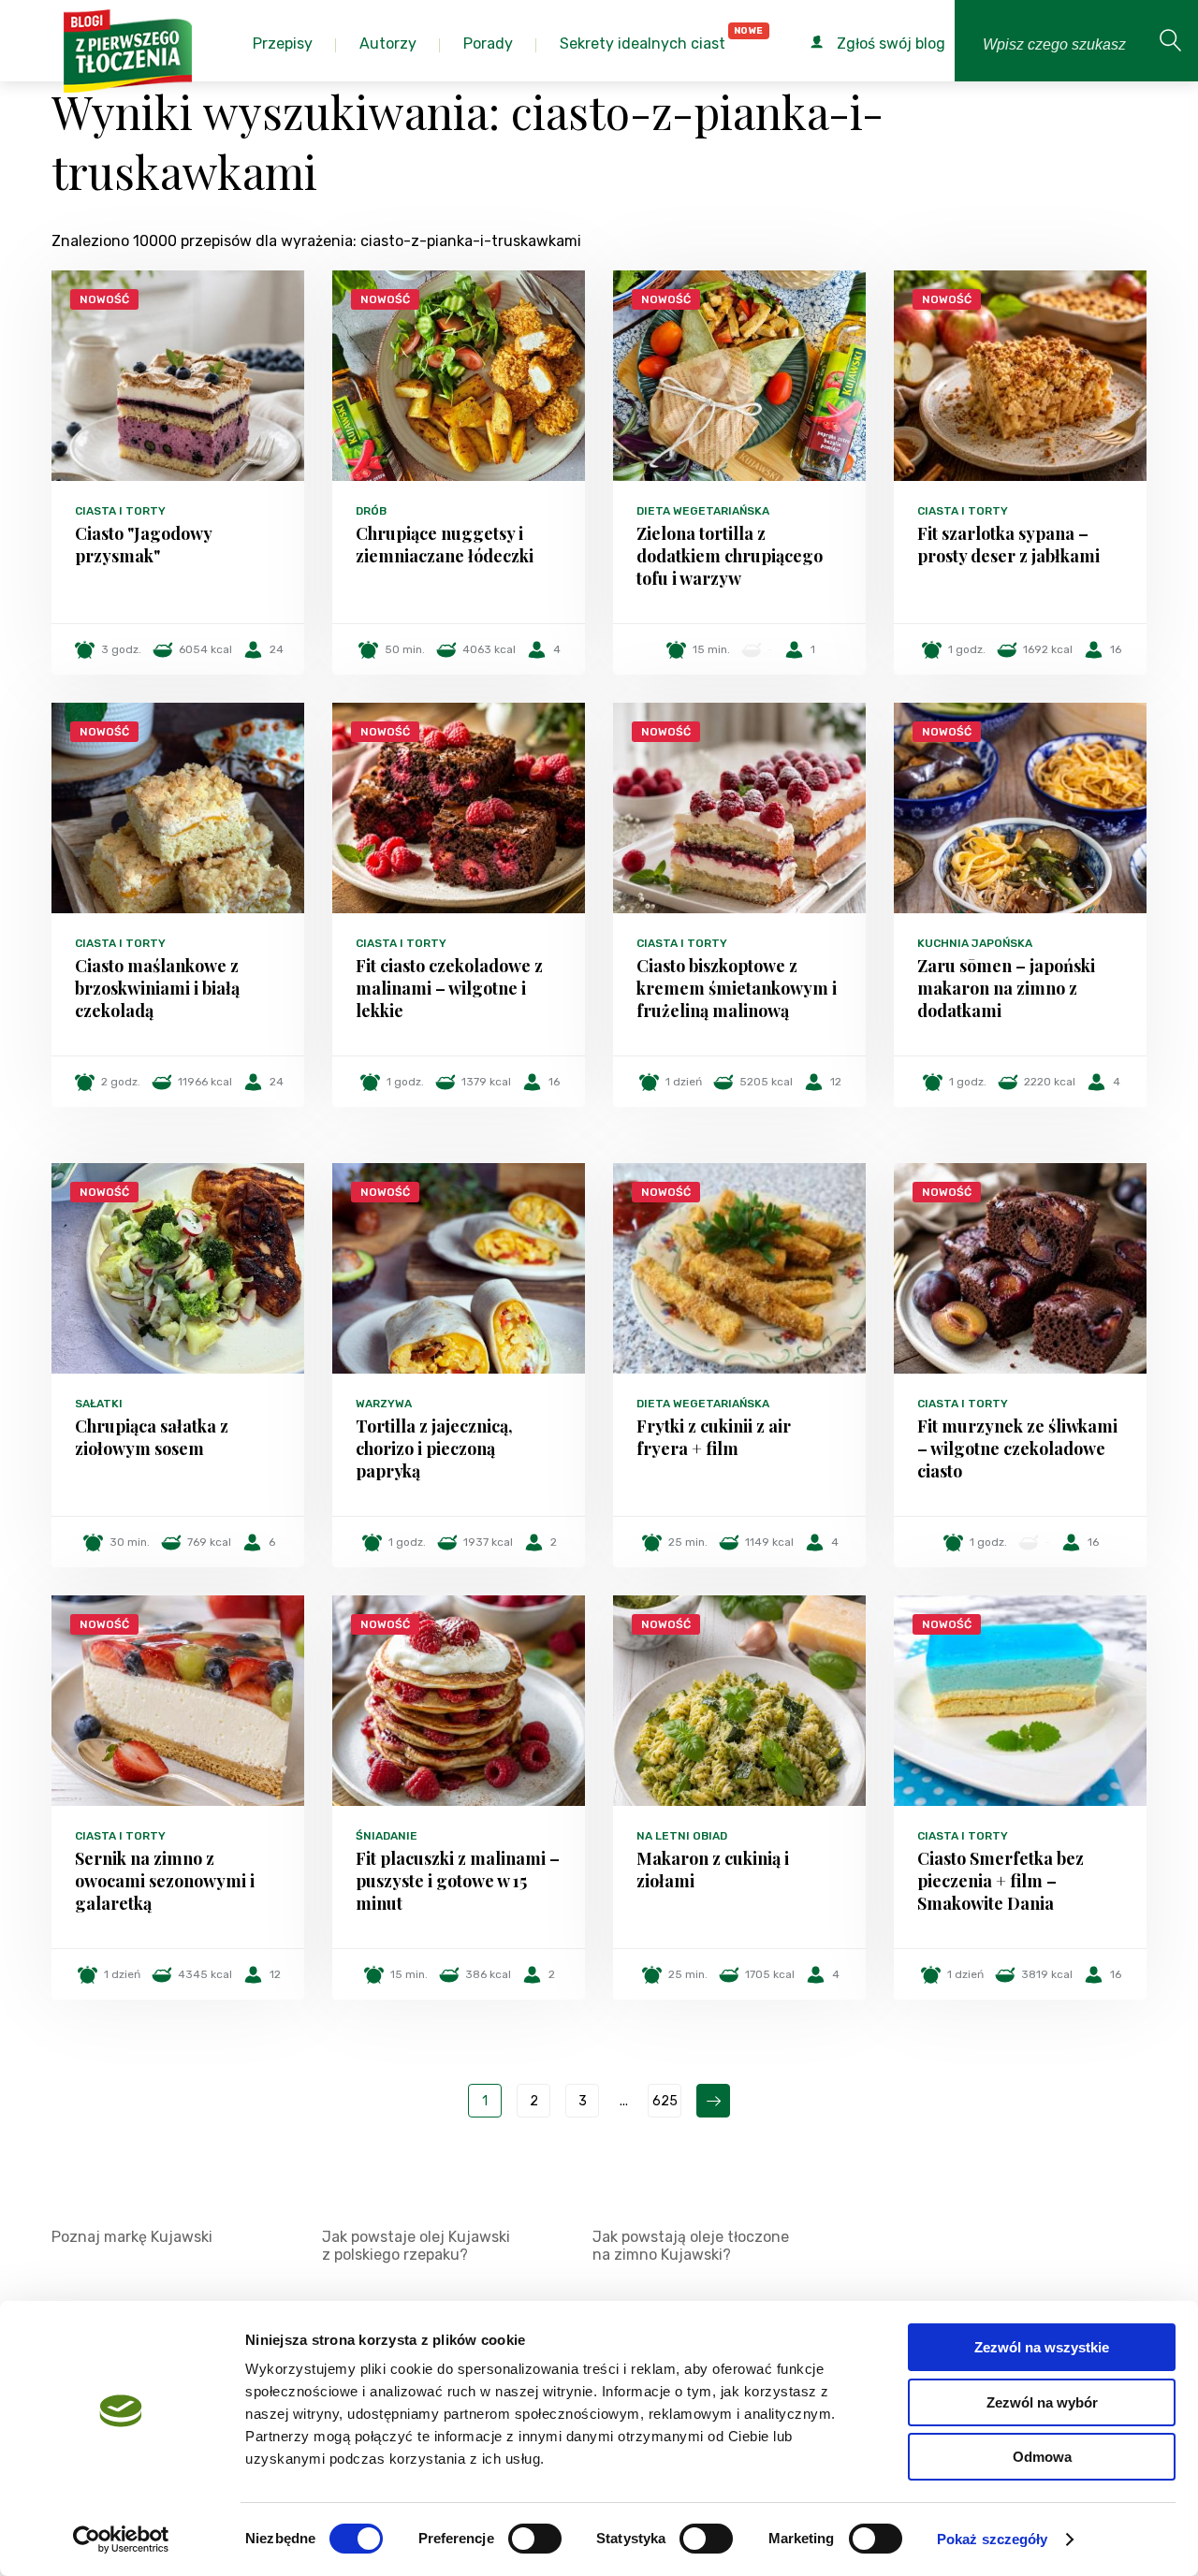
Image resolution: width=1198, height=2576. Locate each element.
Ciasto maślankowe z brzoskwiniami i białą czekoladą (157, 988)
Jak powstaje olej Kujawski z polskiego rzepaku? (416, 2246)
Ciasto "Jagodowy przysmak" (143, 545)
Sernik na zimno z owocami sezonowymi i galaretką (165, 1881)
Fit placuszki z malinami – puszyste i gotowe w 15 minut (458, 1881)
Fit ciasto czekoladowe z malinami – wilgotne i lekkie (449, 988)
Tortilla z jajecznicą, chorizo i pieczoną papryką (434, 1448)
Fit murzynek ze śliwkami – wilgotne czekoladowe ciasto (1017, 1448)
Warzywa (384, 1404)
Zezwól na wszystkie (1042, 2347)
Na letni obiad (682, 1836)
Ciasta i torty (120, 511)
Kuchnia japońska (975, 943)
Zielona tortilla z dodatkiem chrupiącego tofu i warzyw (730, 556)
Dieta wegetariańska (703, 511)
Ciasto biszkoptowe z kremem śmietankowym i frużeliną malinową (737, 988)
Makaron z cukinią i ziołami (713, 1870)
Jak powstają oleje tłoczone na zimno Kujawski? (691, 2246)
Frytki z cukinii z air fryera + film (714, 1437)
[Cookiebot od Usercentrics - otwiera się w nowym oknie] (121, 2540)
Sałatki (99, 1404)
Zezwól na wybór (1042, 2402)
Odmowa (1042, 2457)
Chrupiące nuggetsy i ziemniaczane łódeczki (445, 545)
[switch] (535, 2539)
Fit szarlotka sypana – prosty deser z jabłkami (1008, 545)
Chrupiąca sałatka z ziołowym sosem (152, 1437)
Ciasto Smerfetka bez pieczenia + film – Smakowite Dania (1001, 1881)
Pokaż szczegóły (993, 2539)
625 (665, 2101)
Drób (371, 511)
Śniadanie (387, 1836)
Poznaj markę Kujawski (132, 2237)
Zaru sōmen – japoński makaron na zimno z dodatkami (1006, 988)
